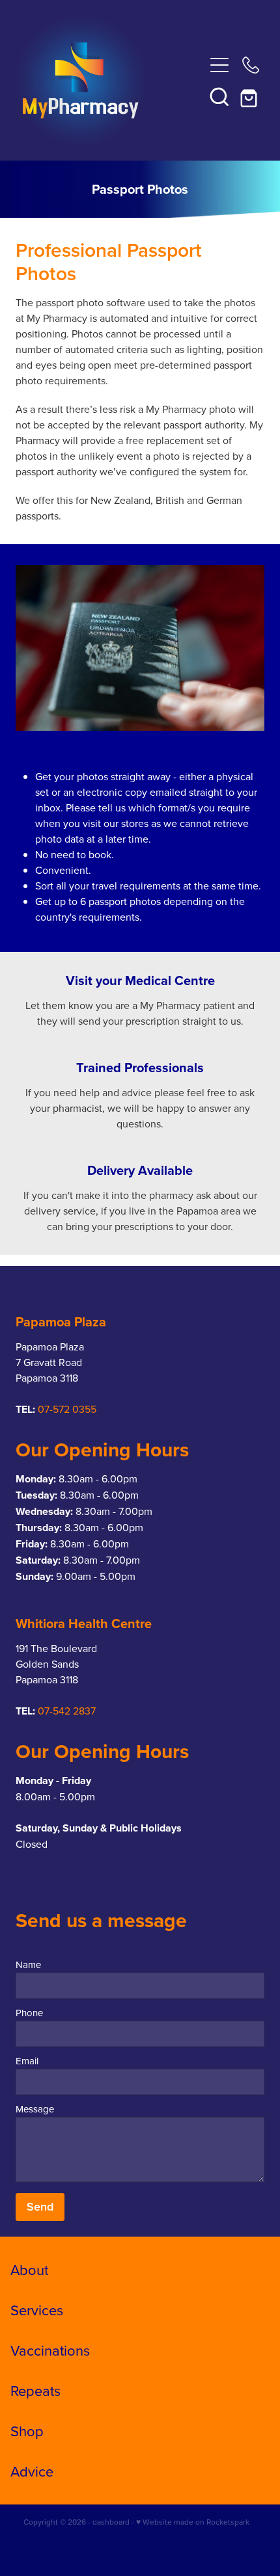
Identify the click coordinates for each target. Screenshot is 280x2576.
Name (28, 1965)
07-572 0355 (67, 1409)
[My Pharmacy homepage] (109, 81)
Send (40, 2206)
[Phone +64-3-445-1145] (251, 65)
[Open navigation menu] (219, 65)
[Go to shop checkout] (251, 96)
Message (35, 2109)
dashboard (111, 2522)
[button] (219, 96)
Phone (29, 2013)
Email (27, 2061)
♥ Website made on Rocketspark (193, 2522)
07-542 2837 (67, 1711)
